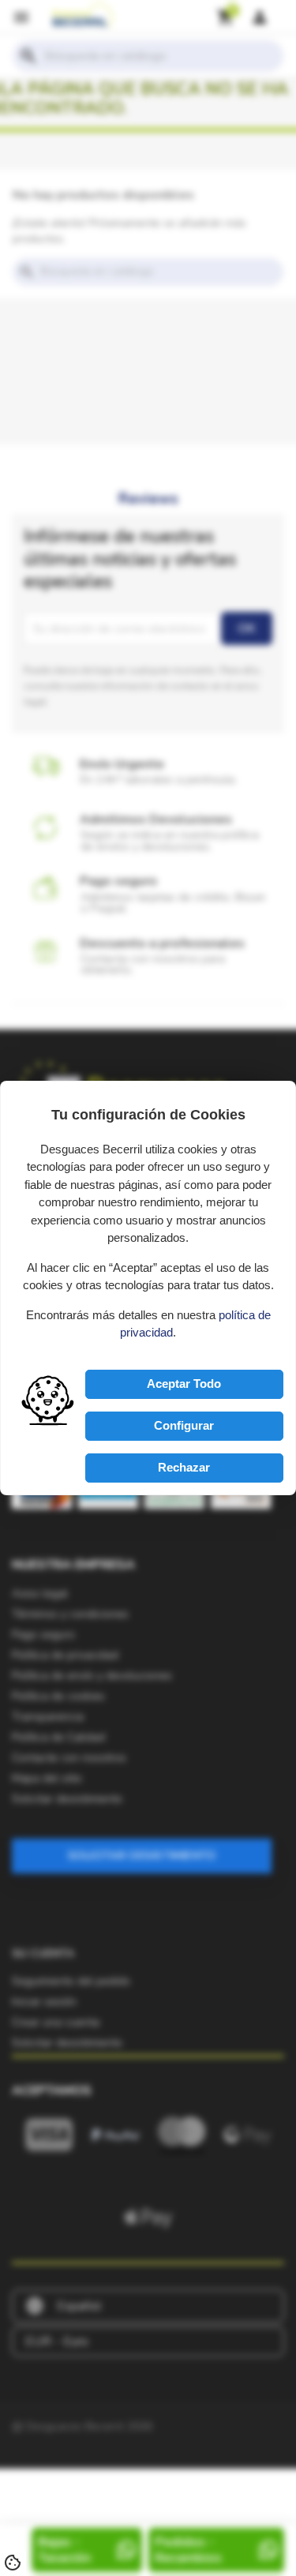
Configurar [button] (184, 1425)
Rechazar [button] (184, 1467)
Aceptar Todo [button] (184, 1384)
